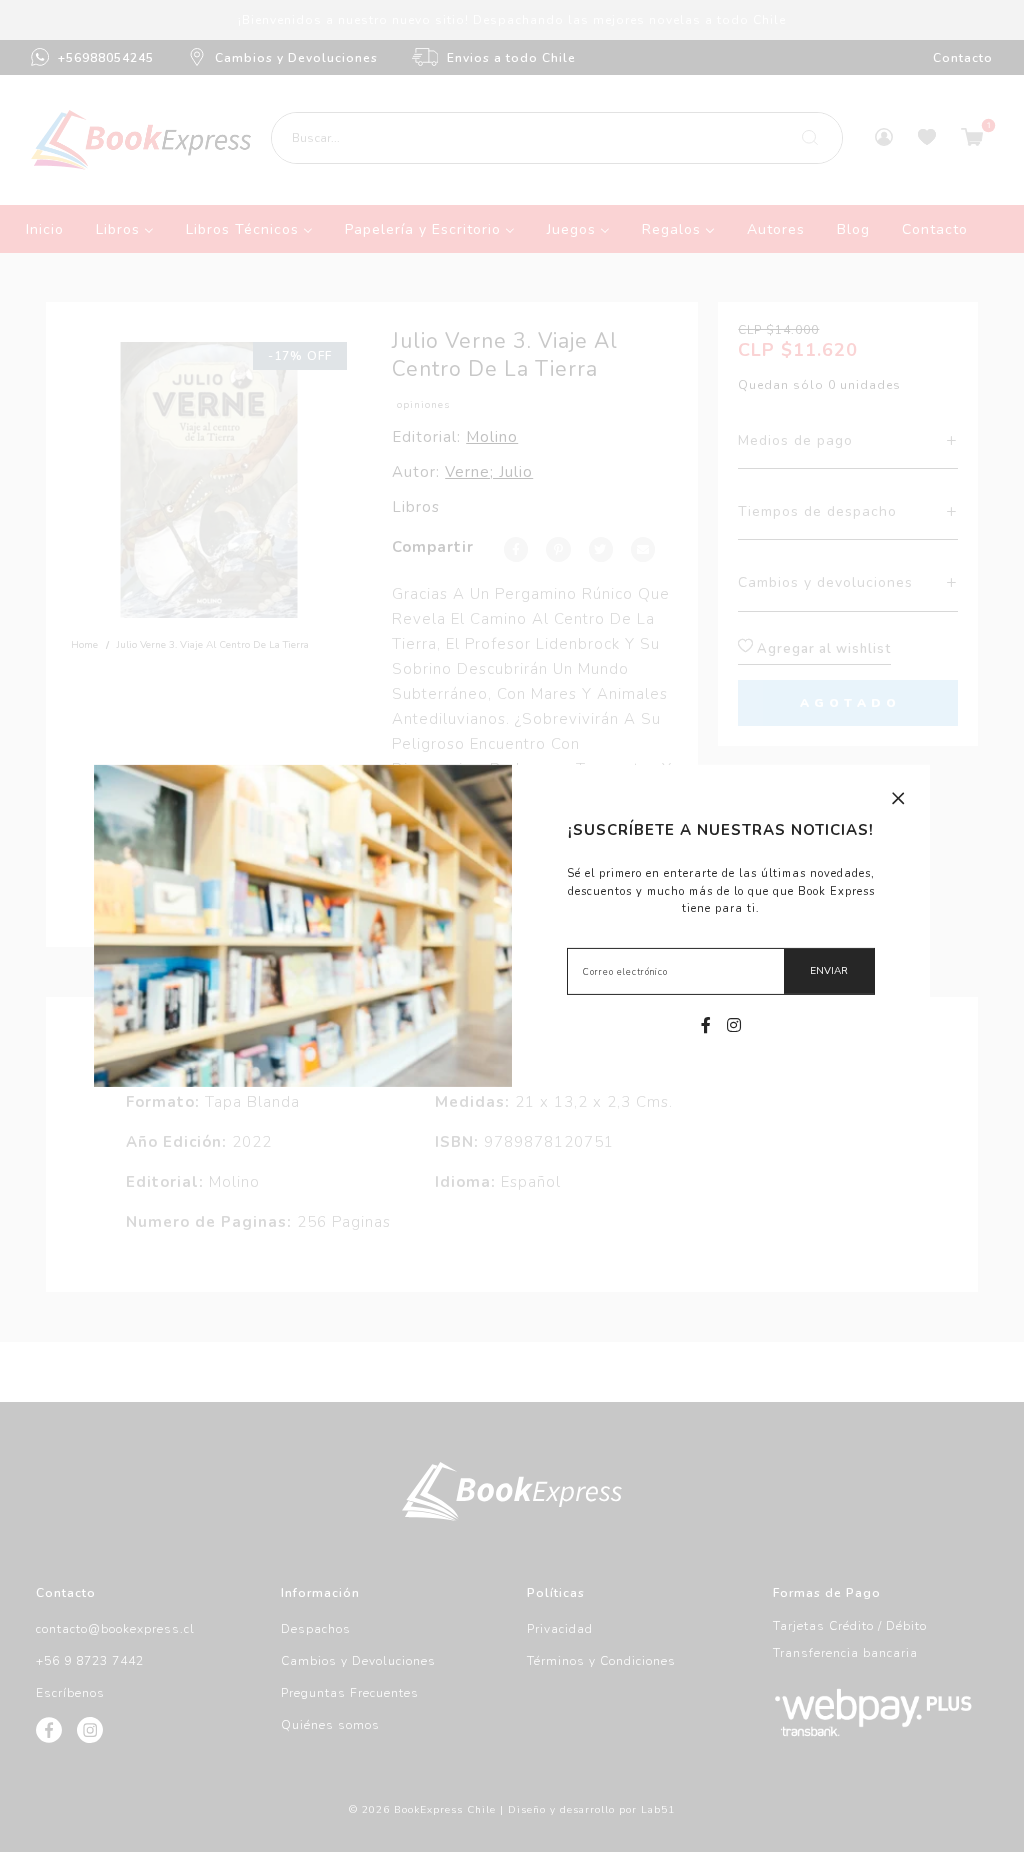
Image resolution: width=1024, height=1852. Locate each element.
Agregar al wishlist (822, 649)
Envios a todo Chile (511, 58)
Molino (492, 437)
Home (84, 645)
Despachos (316, 1629)
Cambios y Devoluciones (296, 58)
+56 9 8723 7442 (90, 1661)
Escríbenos (70, 1693)
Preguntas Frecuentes (350, 1693)
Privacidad (560, 1629)
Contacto (963, 58)
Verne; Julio (489, 472)
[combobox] (557, 138)
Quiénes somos (330, 1725)
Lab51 (658, 1810)
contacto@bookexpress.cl (115, 1629)
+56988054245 (106, 58)
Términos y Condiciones (601, 1661)
